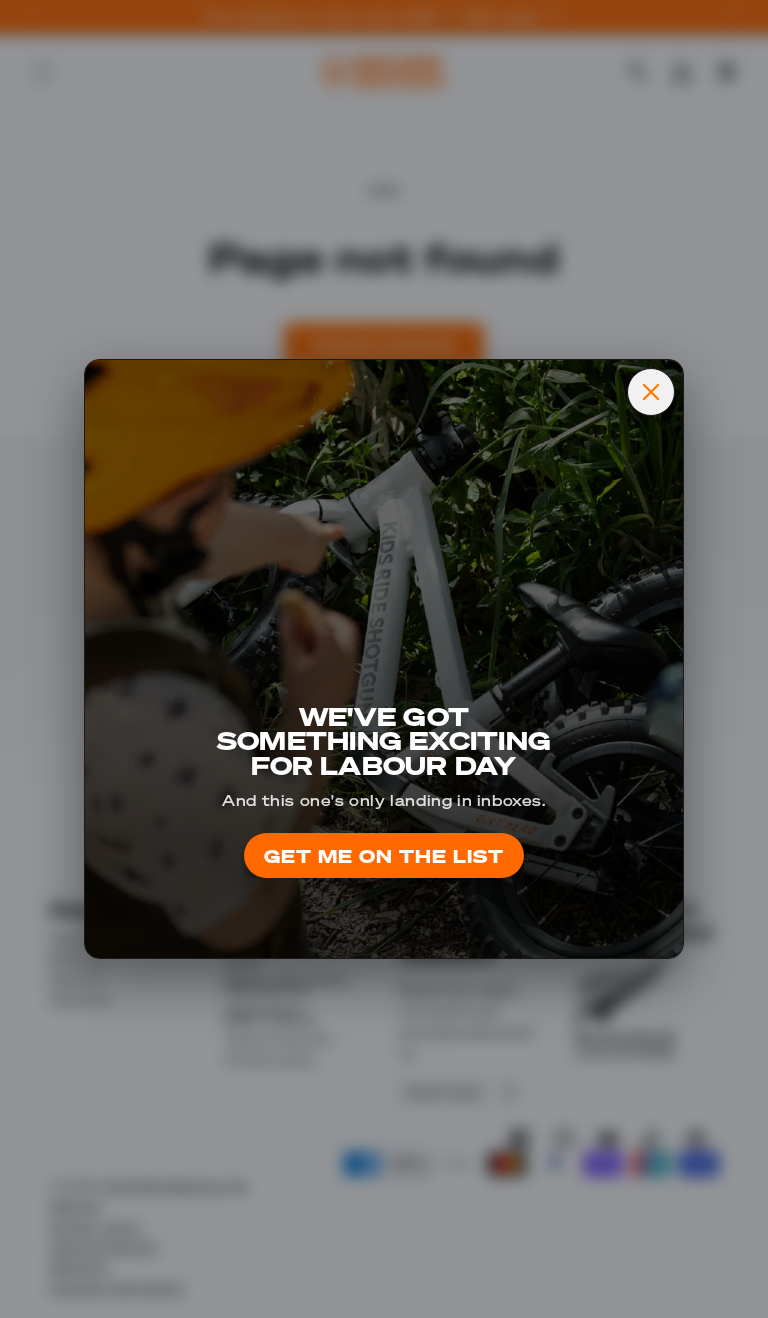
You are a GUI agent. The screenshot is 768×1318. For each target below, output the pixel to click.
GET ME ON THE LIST (384, 855)
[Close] (651, 392)
